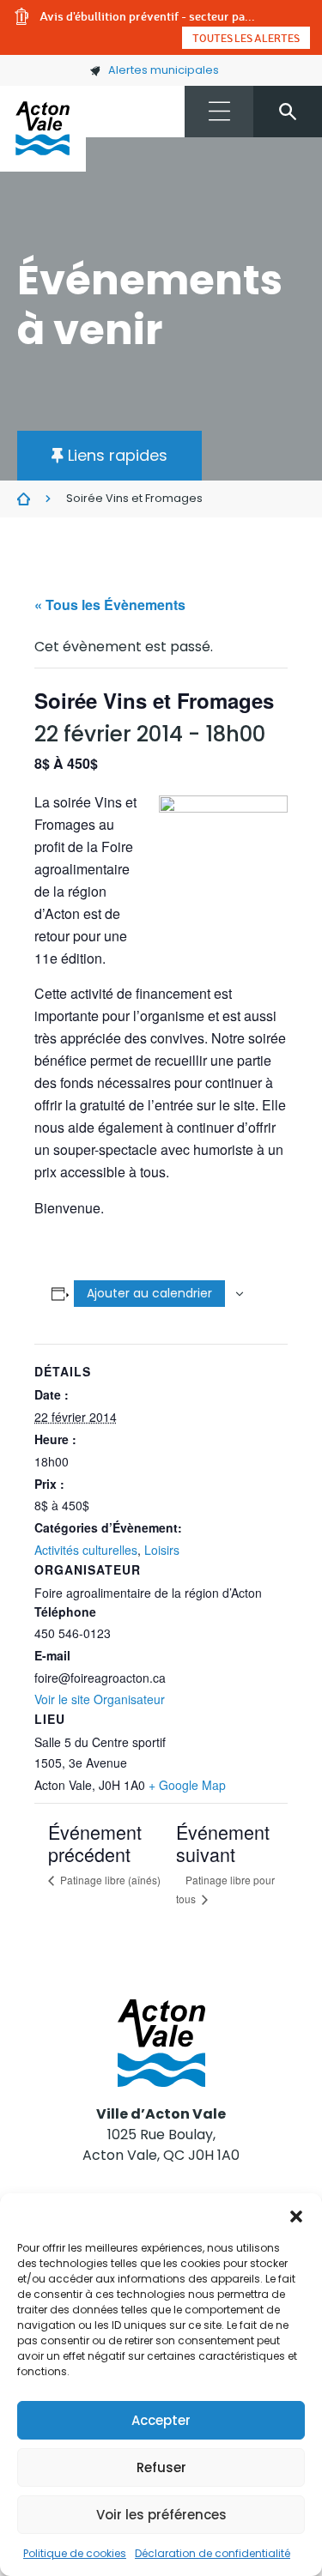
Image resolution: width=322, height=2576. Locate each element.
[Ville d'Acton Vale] (43, 129)
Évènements (24, 499)
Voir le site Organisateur (100, 1699)
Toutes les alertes (246, 38)
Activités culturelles (86, 1550)
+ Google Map (187, 1785)
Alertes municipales (164, 70)
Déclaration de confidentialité (213, 2553)
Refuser (161, 2467)
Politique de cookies (75, 2553)
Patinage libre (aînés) (109, 1880)
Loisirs (162, 1550)
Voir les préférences (161, 2515)
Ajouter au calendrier (149, 1293)
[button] (296, 2215)
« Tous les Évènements (110, 605)
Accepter (161, 2420)
